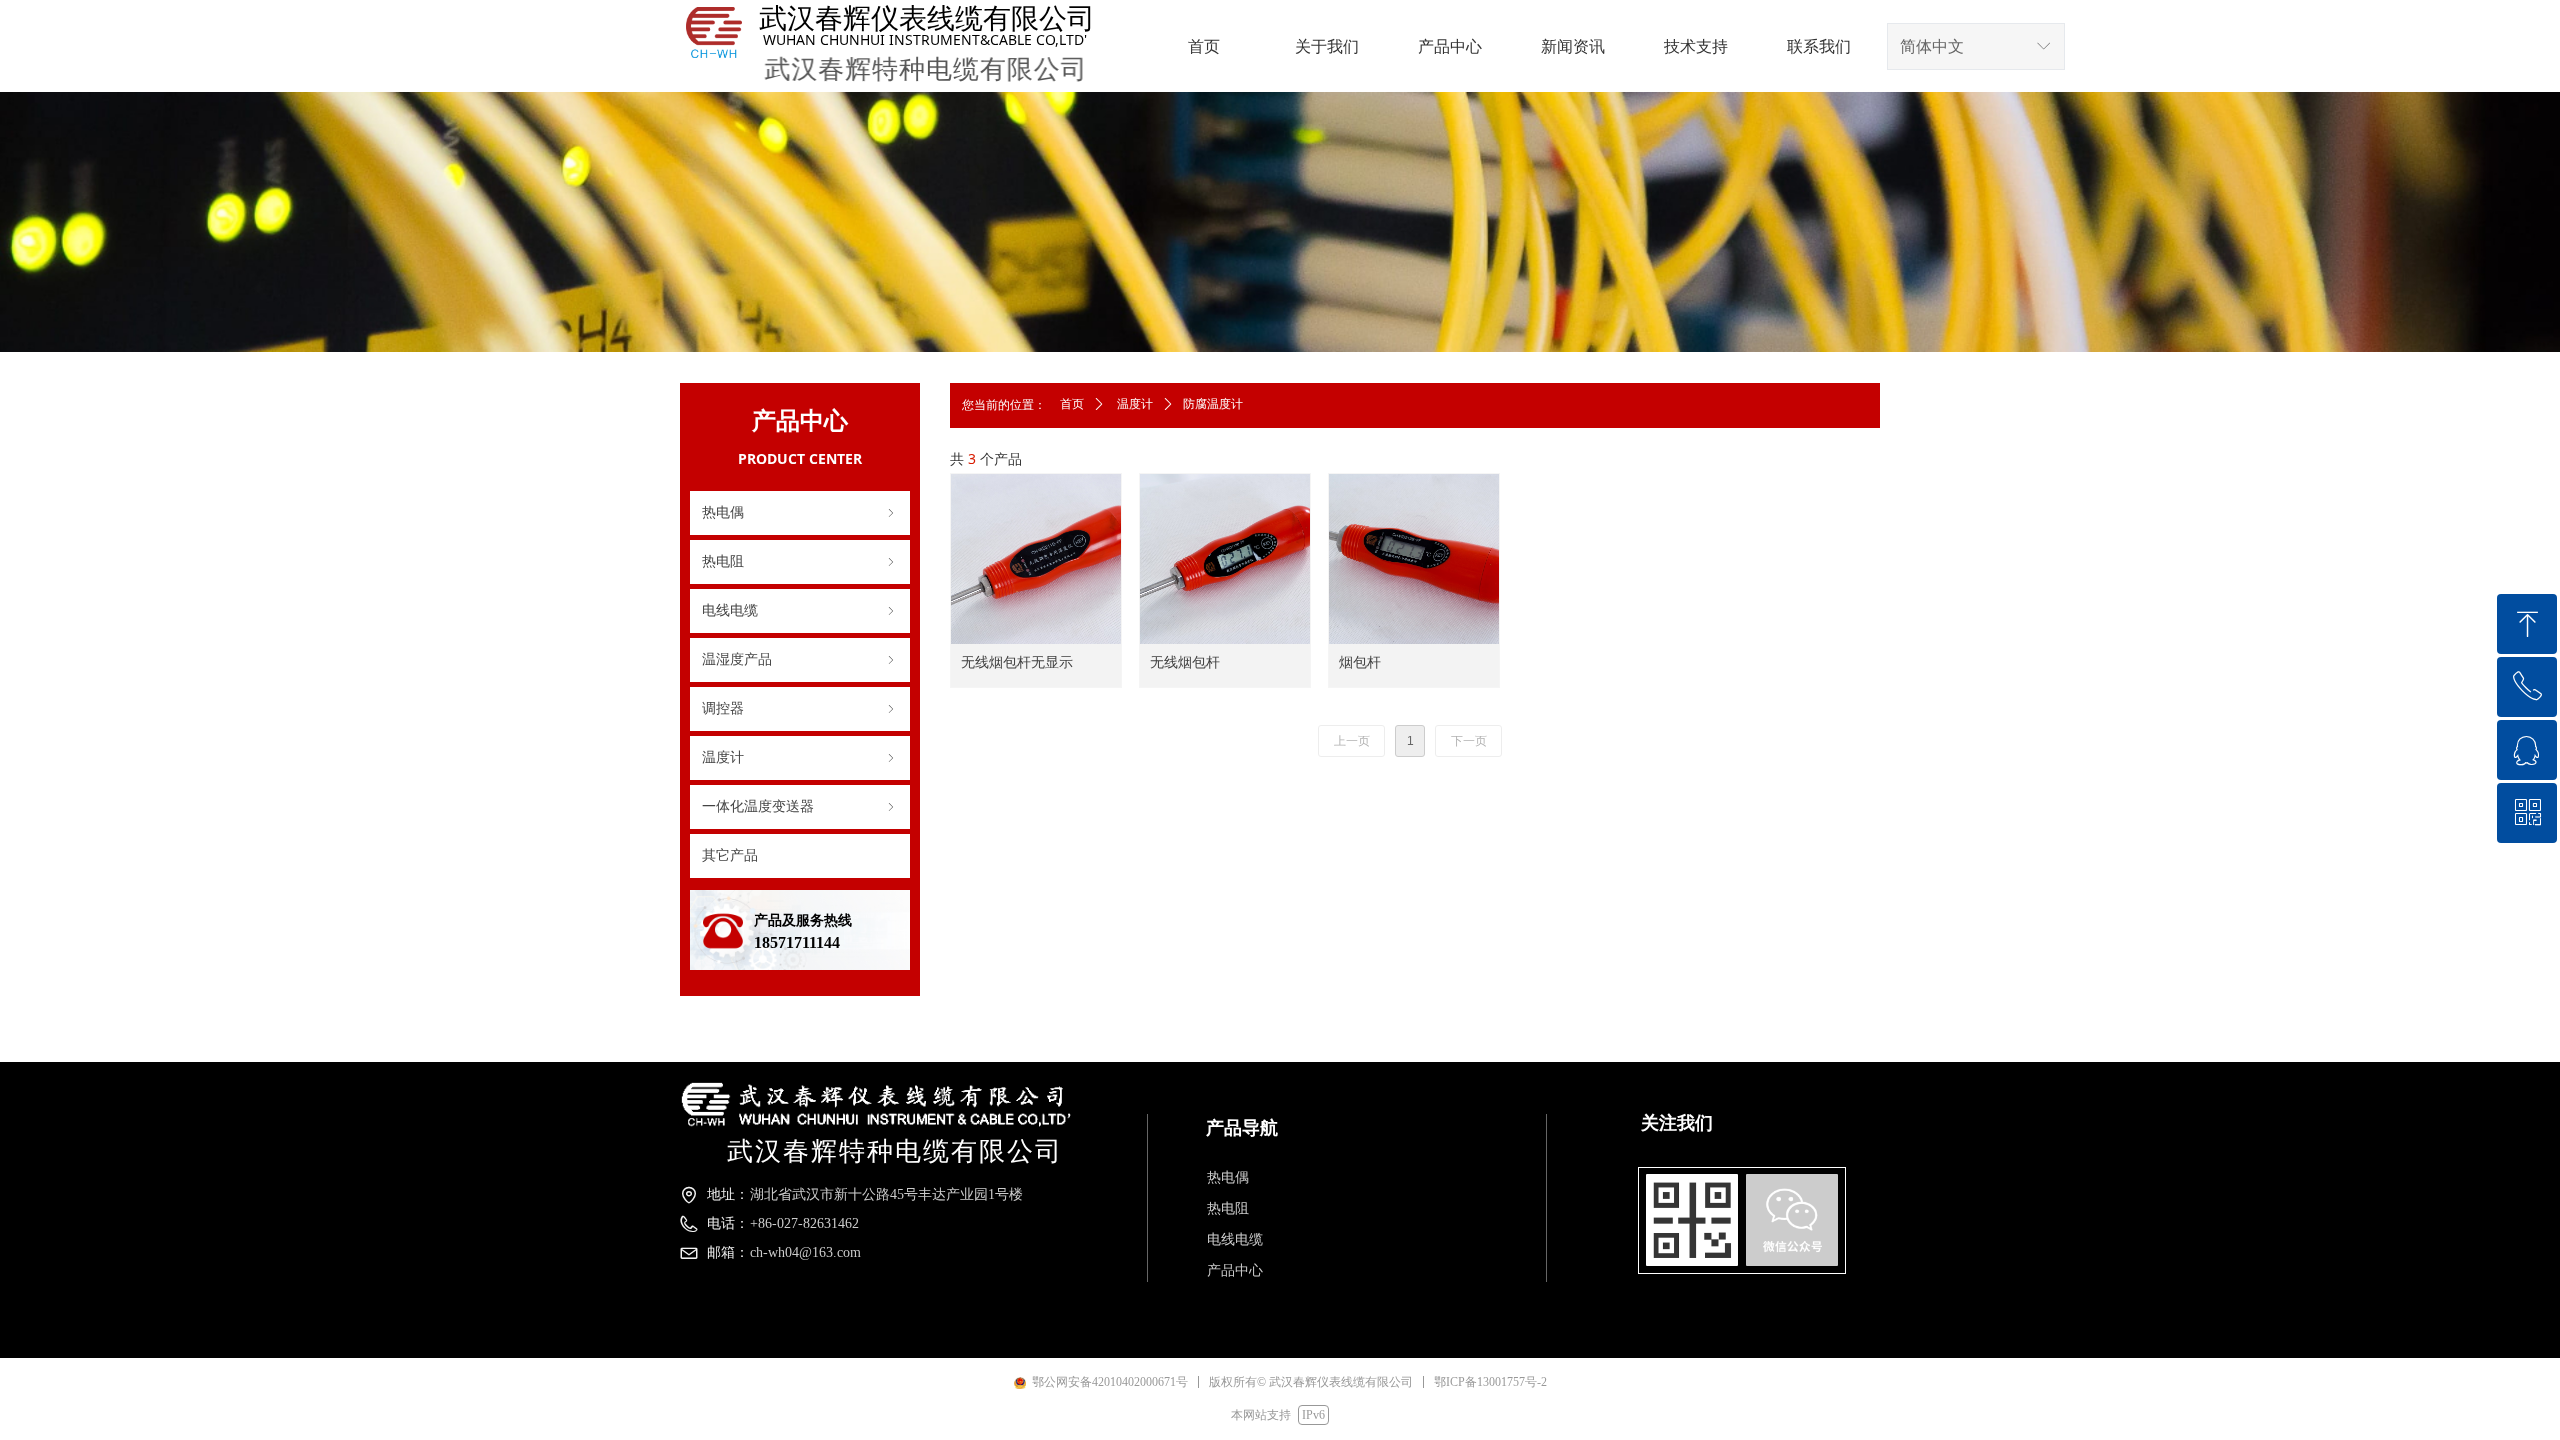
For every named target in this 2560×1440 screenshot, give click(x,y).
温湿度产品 (800, 659)
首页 (1072, 404)
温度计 (800, 757)
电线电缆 (800, 610)
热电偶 (800, 512)
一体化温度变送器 (800, 806)
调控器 (800, 708)
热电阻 (800, 561)
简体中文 (1932, 46)
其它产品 (730, 855)
